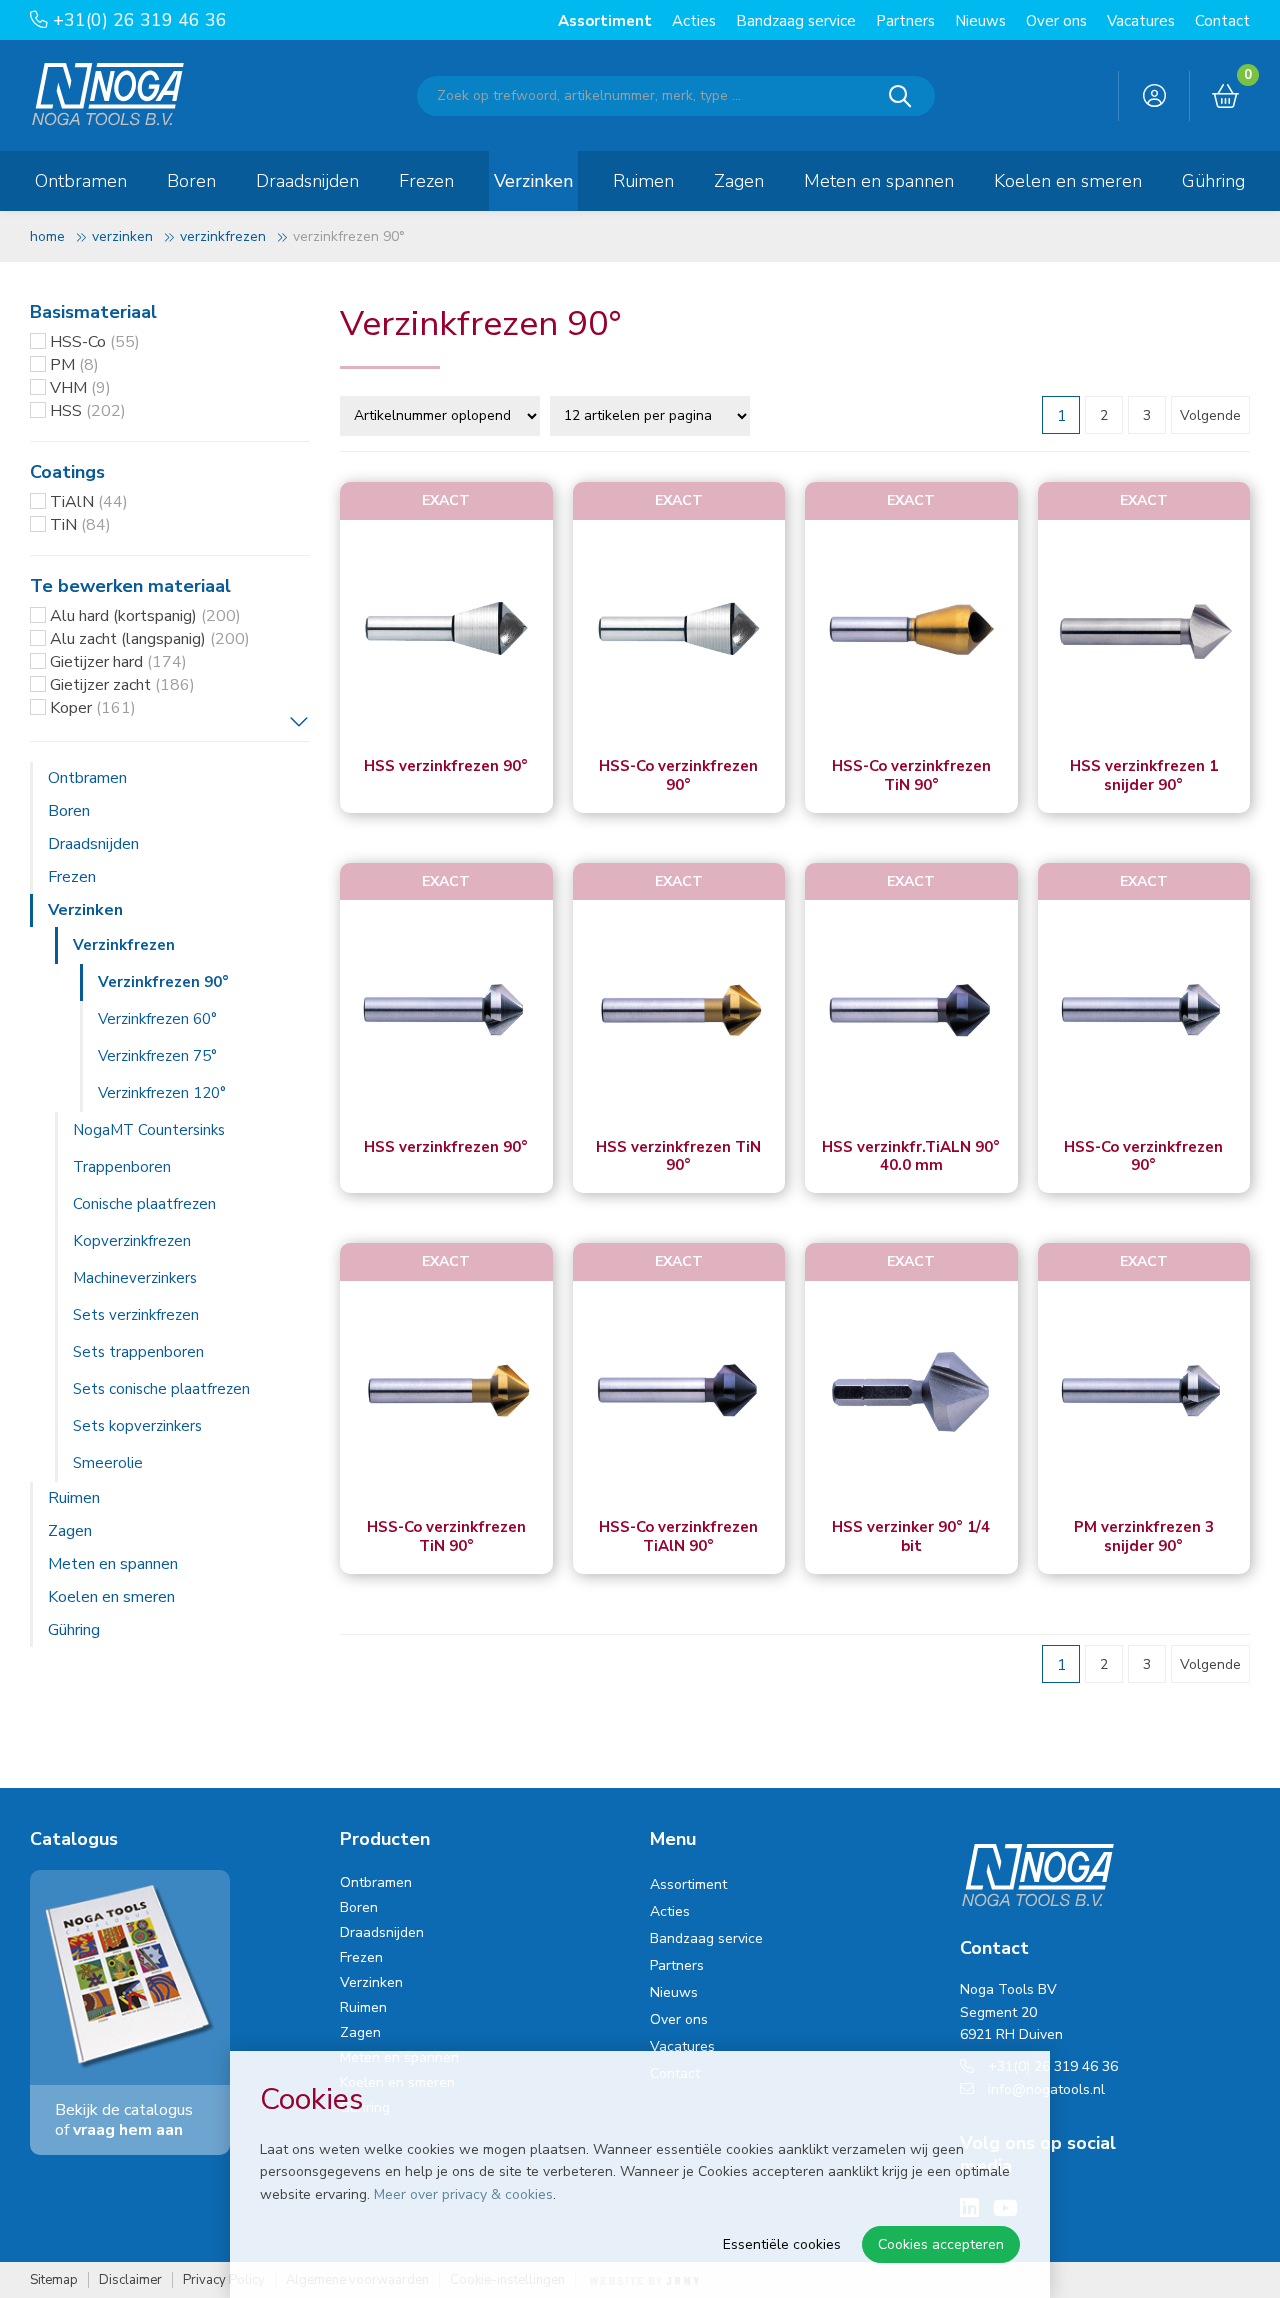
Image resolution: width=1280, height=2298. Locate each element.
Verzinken (533, 181)
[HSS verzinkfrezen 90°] (446, 631)
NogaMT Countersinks (149, 1130)
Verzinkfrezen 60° (157, 1019)
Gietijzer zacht (122, 685)
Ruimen (643, 181)
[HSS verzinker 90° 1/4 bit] (911, 1392)
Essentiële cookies (782, 2244)
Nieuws (980, 21)
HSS (88, 411)
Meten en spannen (879, 181)
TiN (80, 525)
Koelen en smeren (1068, 181)
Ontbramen (81, 181)
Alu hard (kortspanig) (145, 616)
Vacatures (1141, 21)
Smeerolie (108, 1463)
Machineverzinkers (135, 1278)
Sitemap (54, 2280)
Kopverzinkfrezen (132, 1241)
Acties (694, 21)
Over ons (1056, 21)
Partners (905, 21)
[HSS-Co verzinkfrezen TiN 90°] (911, 631)
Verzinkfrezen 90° (163, 982)
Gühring (1213, 181)
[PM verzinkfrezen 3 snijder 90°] (1144, 1392)
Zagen (739, 181)
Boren (191, 181)
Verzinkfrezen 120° (162, 1093)
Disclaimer (130, 2280)
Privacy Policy (224, 2280)
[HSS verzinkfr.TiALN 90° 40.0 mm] (911, 1011)
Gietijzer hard (118, 662)
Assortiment (605, 21)
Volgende (1210, 415)
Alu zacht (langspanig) (150, 639)
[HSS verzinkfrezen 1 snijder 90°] (1144, 631)
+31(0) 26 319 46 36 (137, 20)
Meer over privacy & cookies (463, 2194)
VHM (80, 388)
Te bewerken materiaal (130, 586)
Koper (93, 708)
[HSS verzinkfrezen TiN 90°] (679, 1011)
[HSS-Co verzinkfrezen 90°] (679, 631)
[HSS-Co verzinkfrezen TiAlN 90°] (679, 1392)
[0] (1225, 97)
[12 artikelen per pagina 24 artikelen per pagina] (652, 414)
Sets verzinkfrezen (136, 1315)
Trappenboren (122, 1167)
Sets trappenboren (138, 1352)
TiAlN (89, 502)
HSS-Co (95, 342)
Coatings (67, 472)
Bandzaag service (796, 21)
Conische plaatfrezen (144, 1204)
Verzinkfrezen (223, 236)
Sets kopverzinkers (137, 1426)
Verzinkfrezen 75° (157, 1056)
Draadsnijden (307, 181)
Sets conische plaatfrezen (161, 1389)
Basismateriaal (93, 312)
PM (74, 365)
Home (47, 236)
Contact (1222, 21)
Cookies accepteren (941, 2244)
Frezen (426, 181)
